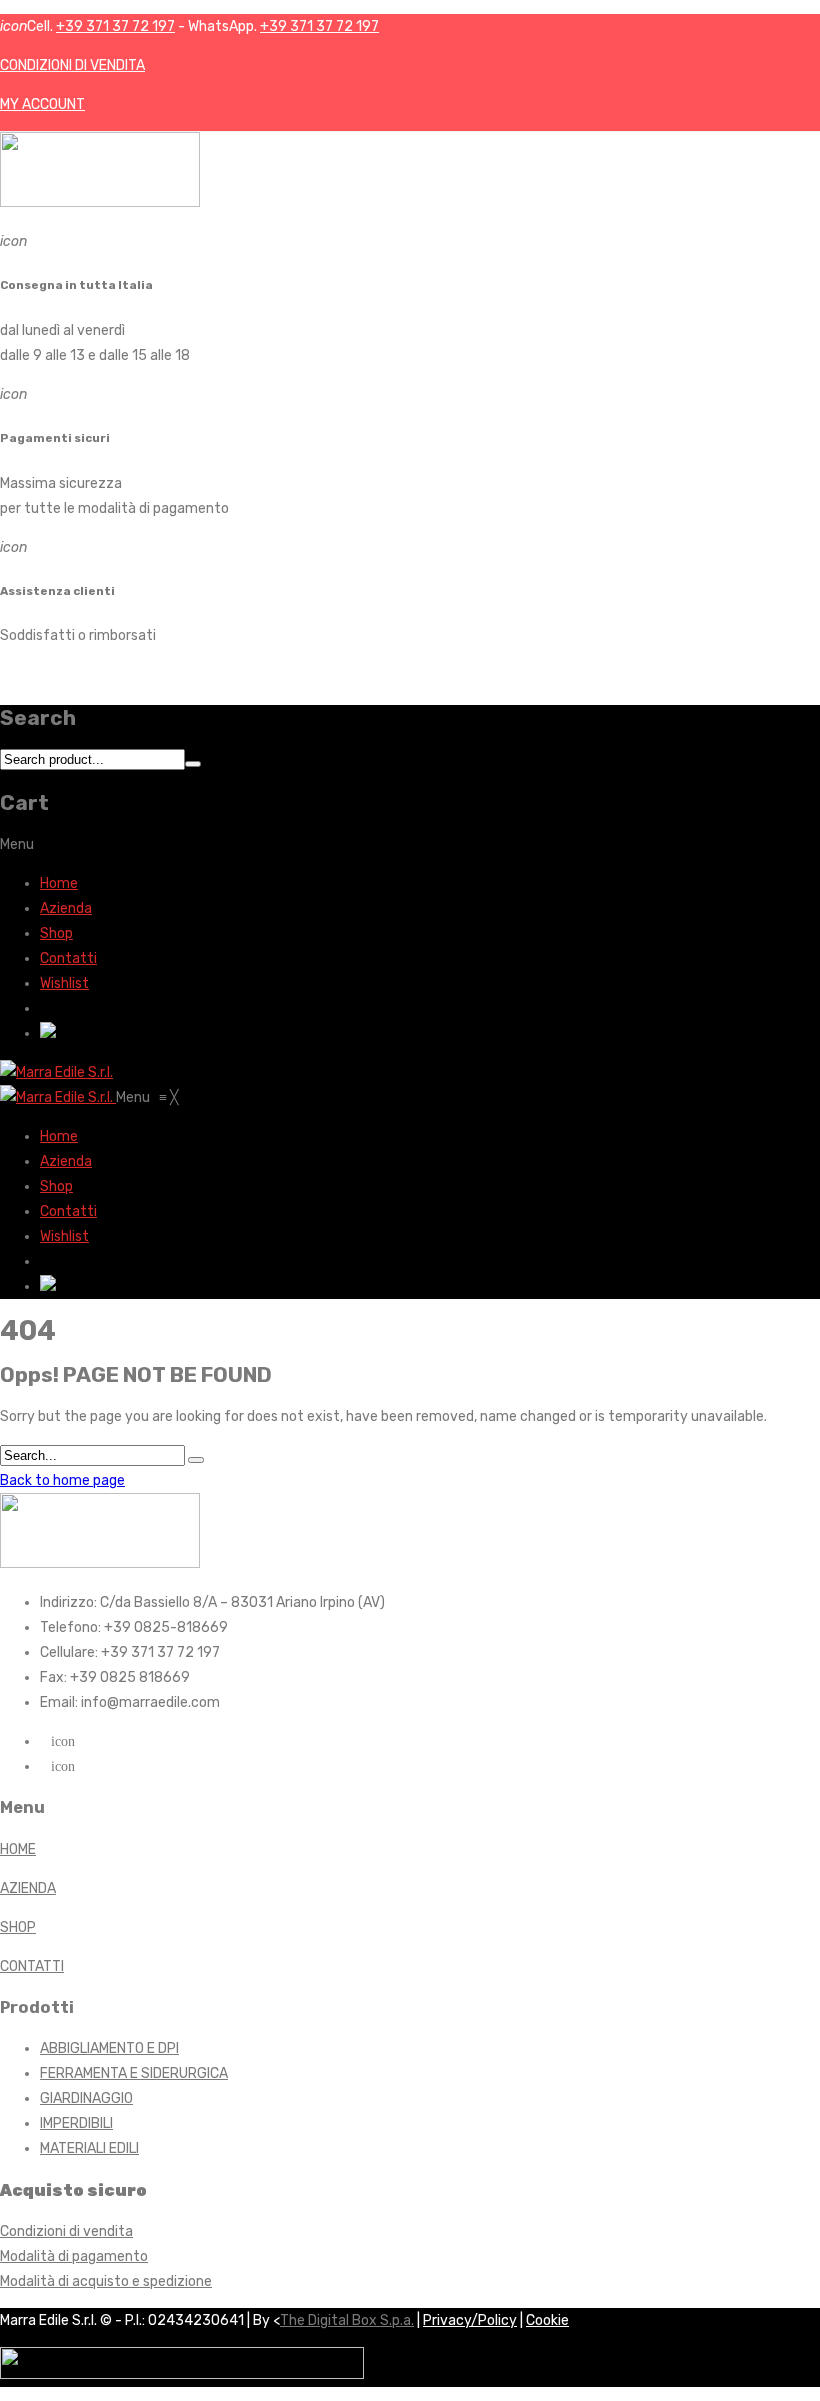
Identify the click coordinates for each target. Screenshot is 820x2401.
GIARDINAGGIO (86, 2098)
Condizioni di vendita (66, 2231)
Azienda (66, 908)
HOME (18, 1849)
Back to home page (62, 1480)
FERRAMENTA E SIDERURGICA (134, 2073)
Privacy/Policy (470, 2320)
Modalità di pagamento (74, 2256)
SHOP (18, 1927)
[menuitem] (59, 1136)
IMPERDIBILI (76, 2123)
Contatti (68, 958)
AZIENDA (28, 1888)
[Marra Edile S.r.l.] (56, 1072)
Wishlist (64, 983)
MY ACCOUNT (42, 104)
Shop (56, 933)
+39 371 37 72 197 (115, 26)
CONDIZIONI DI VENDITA (72, 65)
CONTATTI (32, 1966)
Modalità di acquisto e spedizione (106, 2281)
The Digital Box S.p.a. (347, 2320)
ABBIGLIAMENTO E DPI (109, 2048)
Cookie (547, 2320)
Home (59, 883)
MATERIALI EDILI (89, 2148)
